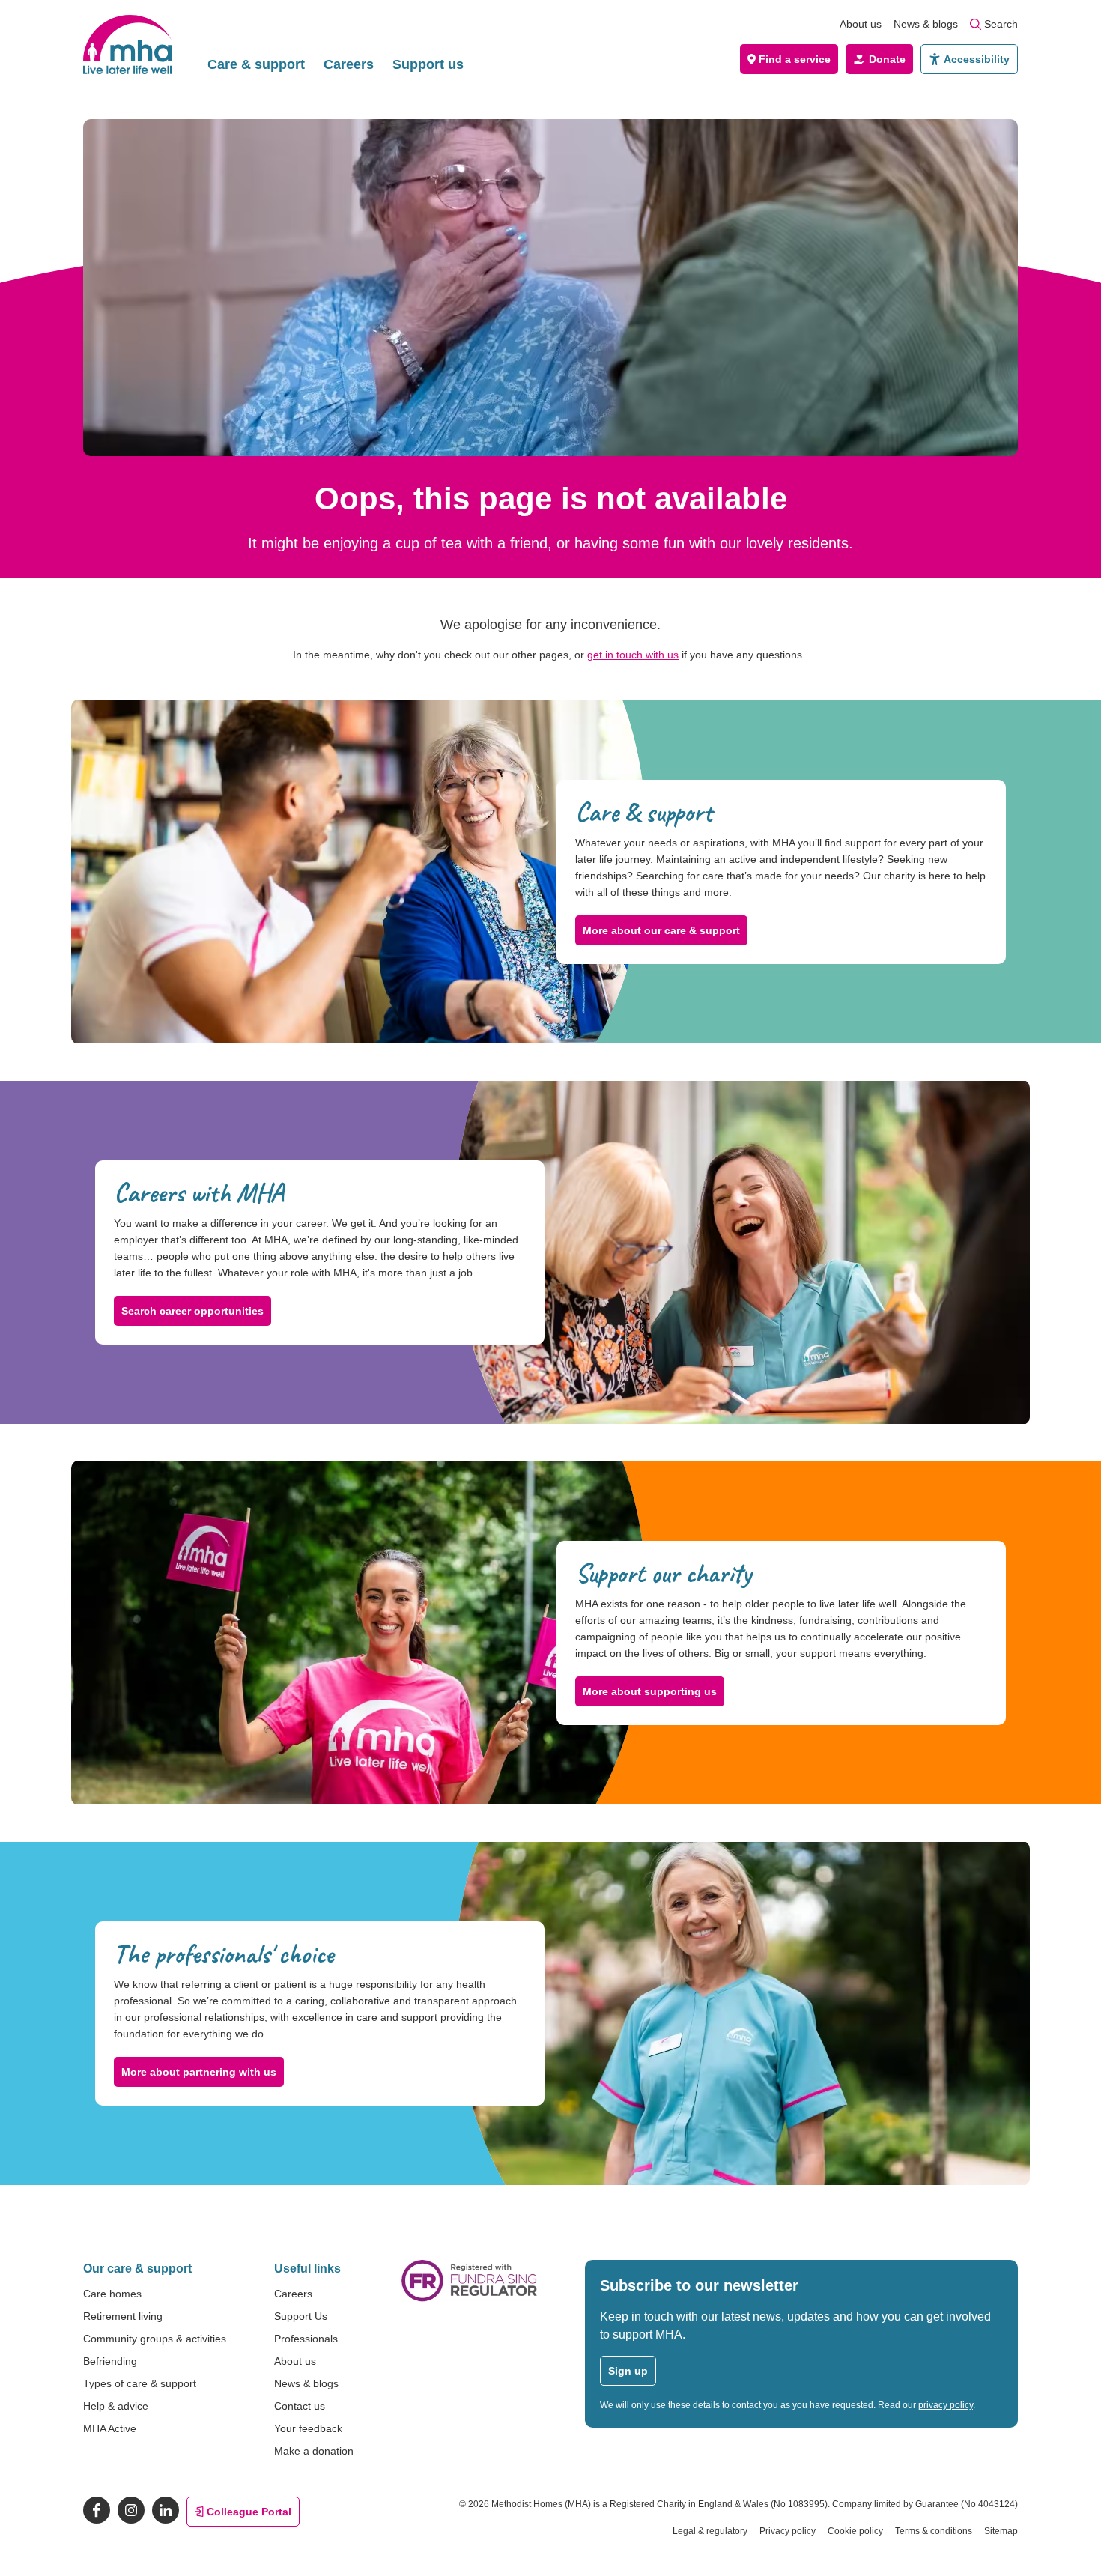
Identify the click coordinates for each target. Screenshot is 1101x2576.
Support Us (301, 2316)
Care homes (112, 2294)
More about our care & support (661, 930)
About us (861, 24)
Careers (349, 64)
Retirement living (123, 2316)
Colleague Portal (249, 2512)
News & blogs (926, 24)
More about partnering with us (199, 2072)
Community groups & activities (155, 2339)
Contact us (300, 2406)
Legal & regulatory (710, 2531)
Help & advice (116, 2406)
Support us (428, 64)
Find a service (795, 59)
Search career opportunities (192, 1311)
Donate (887, 59)
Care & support (256, 64)
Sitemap (1001, 2531)
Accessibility (977, 59)
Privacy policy (788, 2531)
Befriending (110, 2361)
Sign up (628, 2371)
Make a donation (314, 2451)
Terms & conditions (934, 2531)
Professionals (306, 2339)
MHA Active (110, 2428)
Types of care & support (140, 2383)
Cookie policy (855, 2531)
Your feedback (308, 2428)
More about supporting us (650, 1691)
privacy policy (946, 2405)
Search (1001, 24)
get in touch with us (633, 655)
